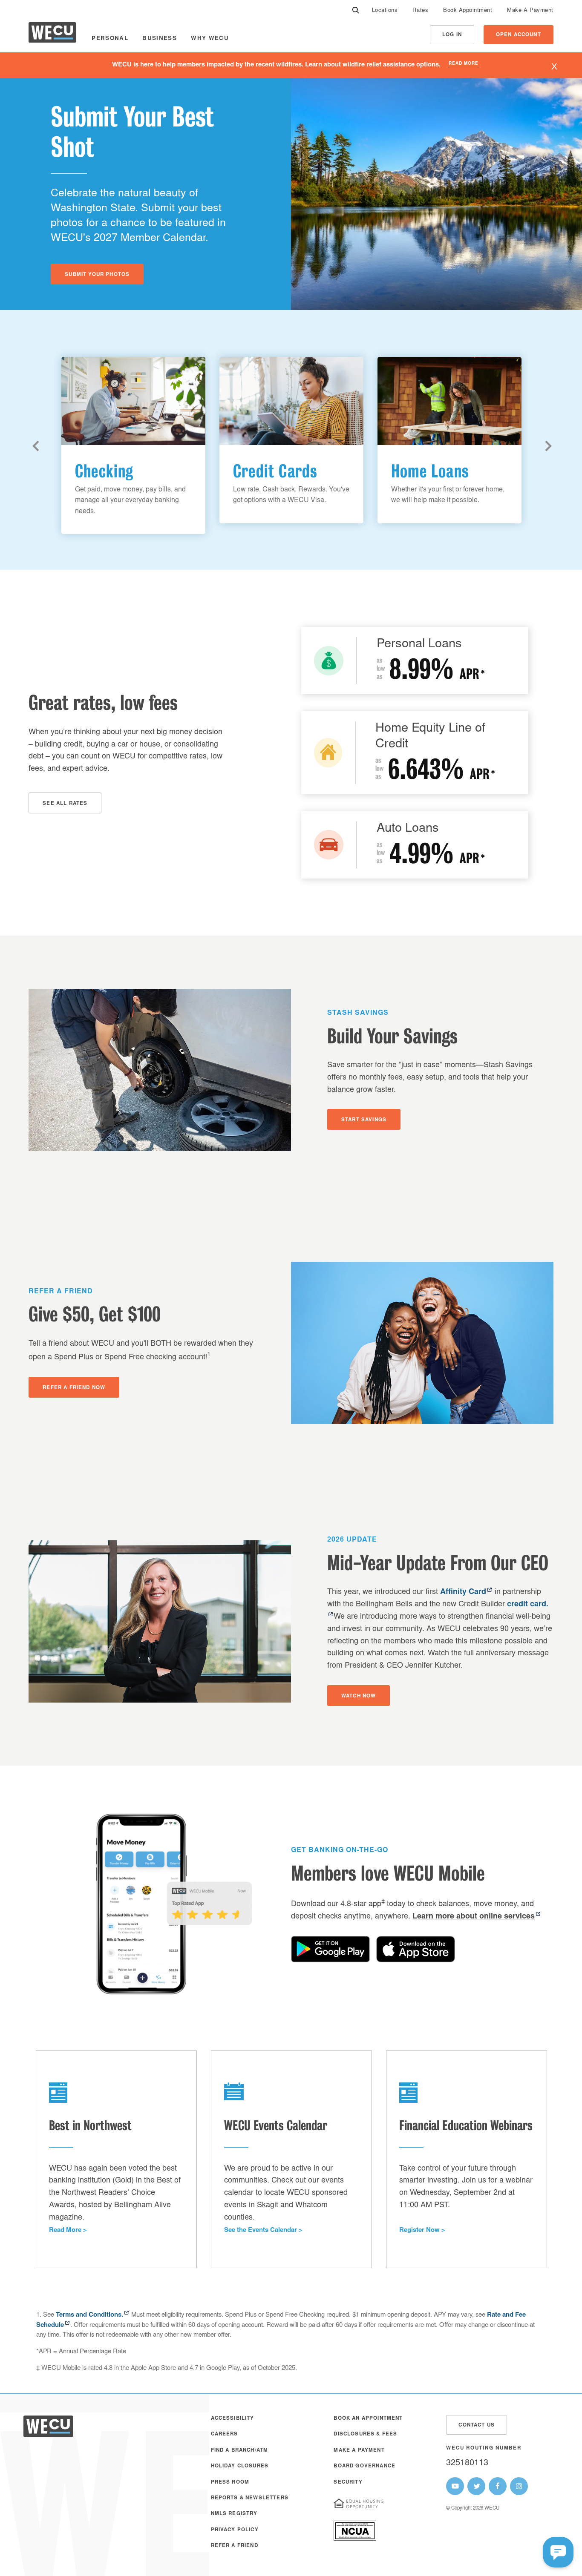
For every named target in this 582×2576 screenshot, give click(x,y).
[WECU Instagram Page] (519, 2486)
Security (348, 2483)
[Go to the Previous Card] (37, 446)
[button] (558, 2552)
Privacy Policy (235, 2530)
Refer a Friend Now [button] (74, 1388)
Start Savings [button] (364, 1120)
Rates (420, 11)
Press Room (230, 2483)
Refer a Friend (235, 2546)
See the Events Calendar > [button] (263, 2230)
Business (160, 39)
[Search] (356, 11)
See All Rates (65, 804)
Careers (225, 2434)
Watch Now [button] (359, 1696)
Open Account (519, 35)
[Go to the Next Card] (549, 446)
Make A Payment (530, 11)
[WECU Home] (52, 35)
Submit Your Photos (97, 275)
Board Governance (364, 2466)
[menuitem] (385, 11)
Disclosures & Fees (365, 2434)
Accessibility (233, 2419)
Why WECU (210, 39)
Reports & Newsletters (250, 2498)
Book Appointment (468, 11)
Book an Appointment (368, 2419)
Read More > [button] (68, 2230)
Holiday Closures (240, 2466)
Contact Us (477, 2425)
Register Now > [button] (422, 2230)
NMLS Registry (234, 2514)
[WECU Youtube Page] (455, 2486)
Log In (452, 35)
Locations (385, 11)
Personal (110, 39)
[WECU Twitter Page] (476, 2486)
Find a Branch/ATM (240, 2451)
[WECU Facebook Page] (498, 2486)
